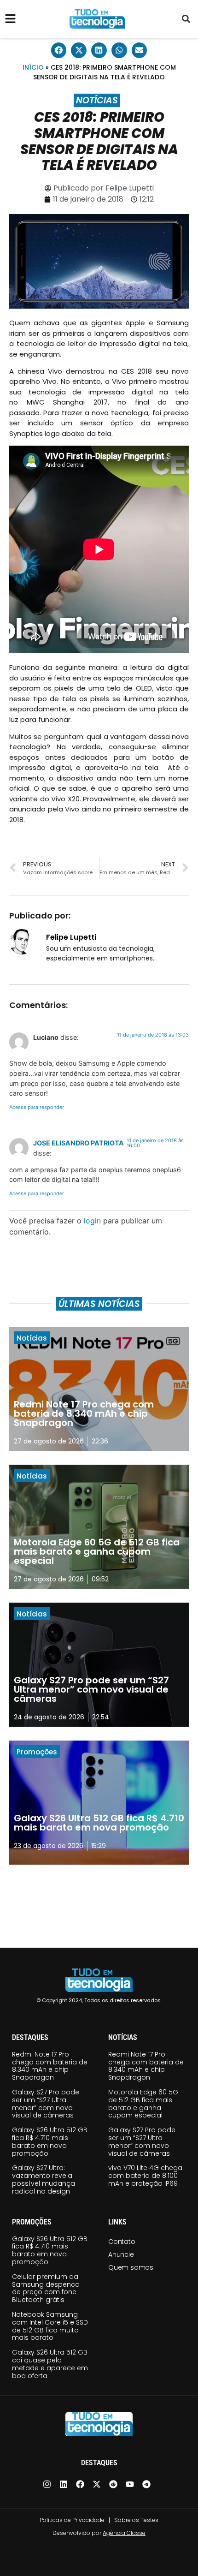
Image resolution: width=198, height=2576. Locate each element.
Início (33, 67)
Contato (122, 2242)
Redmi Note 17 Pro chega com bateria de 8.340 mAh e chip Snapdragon (50, 2066)
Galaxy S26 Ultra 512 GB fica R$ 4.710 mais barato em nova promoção (50, 2141)
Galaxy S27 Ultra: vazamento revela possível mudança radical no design (44, 2179)
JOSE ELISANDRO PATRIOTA (79, 1143)
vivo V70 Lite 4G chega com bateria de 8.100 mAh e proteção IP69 (145, 2176)
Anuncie (121, 2254)
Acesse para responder (37, 1107)
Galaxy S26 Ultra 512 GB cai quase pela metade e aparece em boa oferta (50, 2364)
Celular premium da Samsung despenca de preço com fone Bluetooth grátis (46, 2288)
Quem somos (131, 2267)
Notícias (97, 100)
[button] (186, 19)
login (92, 1221)
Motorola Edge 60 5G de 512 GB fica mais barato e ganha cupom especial (143, 2104)
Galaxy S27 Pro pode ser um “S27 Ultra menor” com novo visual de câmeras (46, 2104)
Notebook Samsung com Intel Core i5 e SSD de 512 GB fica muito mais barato (50, 2326)
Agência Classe (124, 2533)
